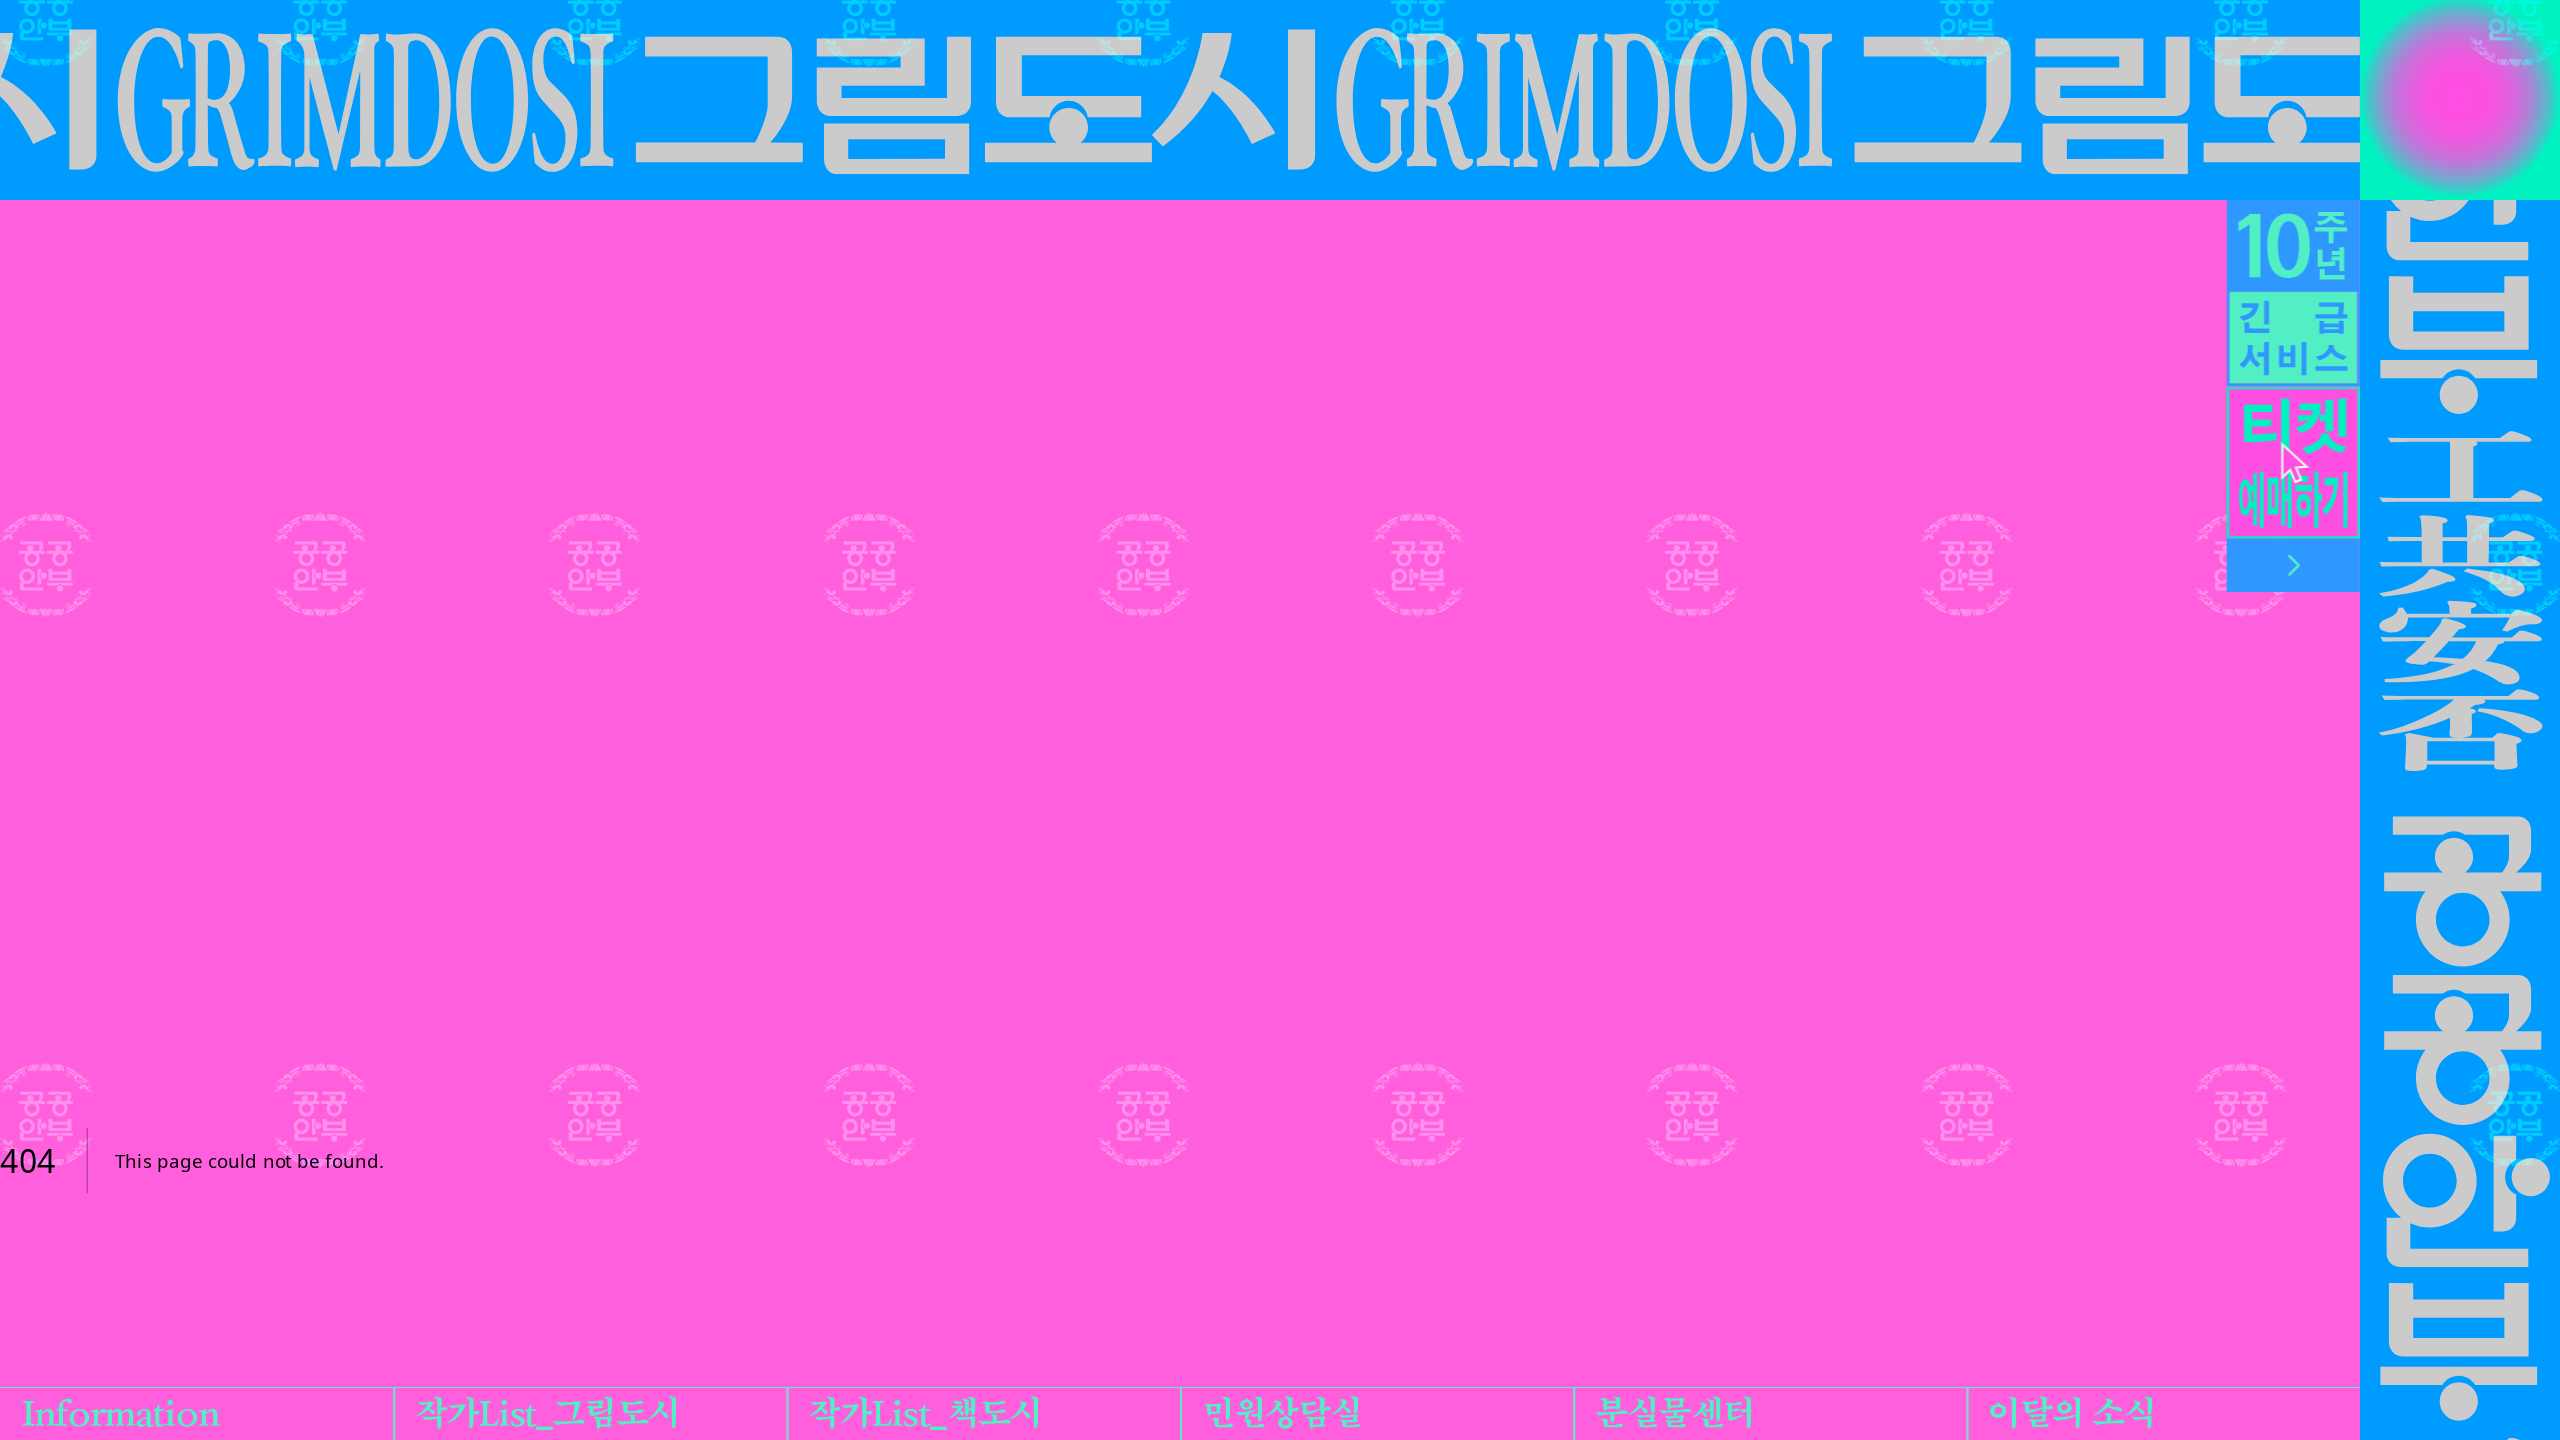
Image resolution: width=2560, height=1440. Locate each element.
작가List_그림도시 (547, 1413)
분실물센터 (1675, 1413)
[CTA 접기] (2293, 565)
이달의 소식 (2072, 1413)
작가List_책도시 (924, 1413)
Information (120, 1413)
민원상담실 (1282, 1413)
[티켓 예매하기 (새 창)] (2293, 463)
